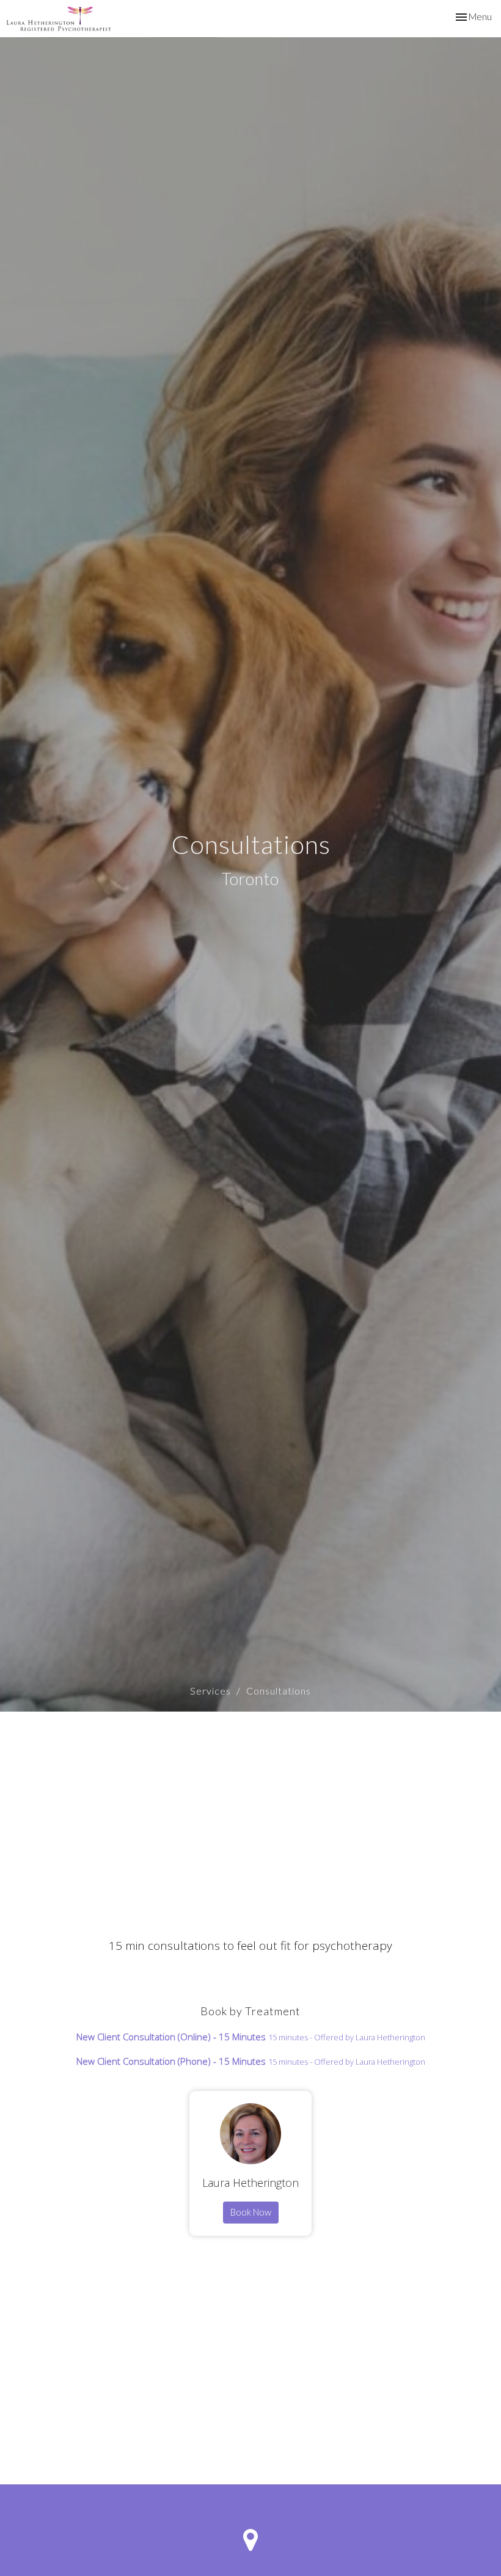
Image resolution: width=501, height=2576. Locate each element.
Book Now (251, 2212)
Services (210, 1691)
